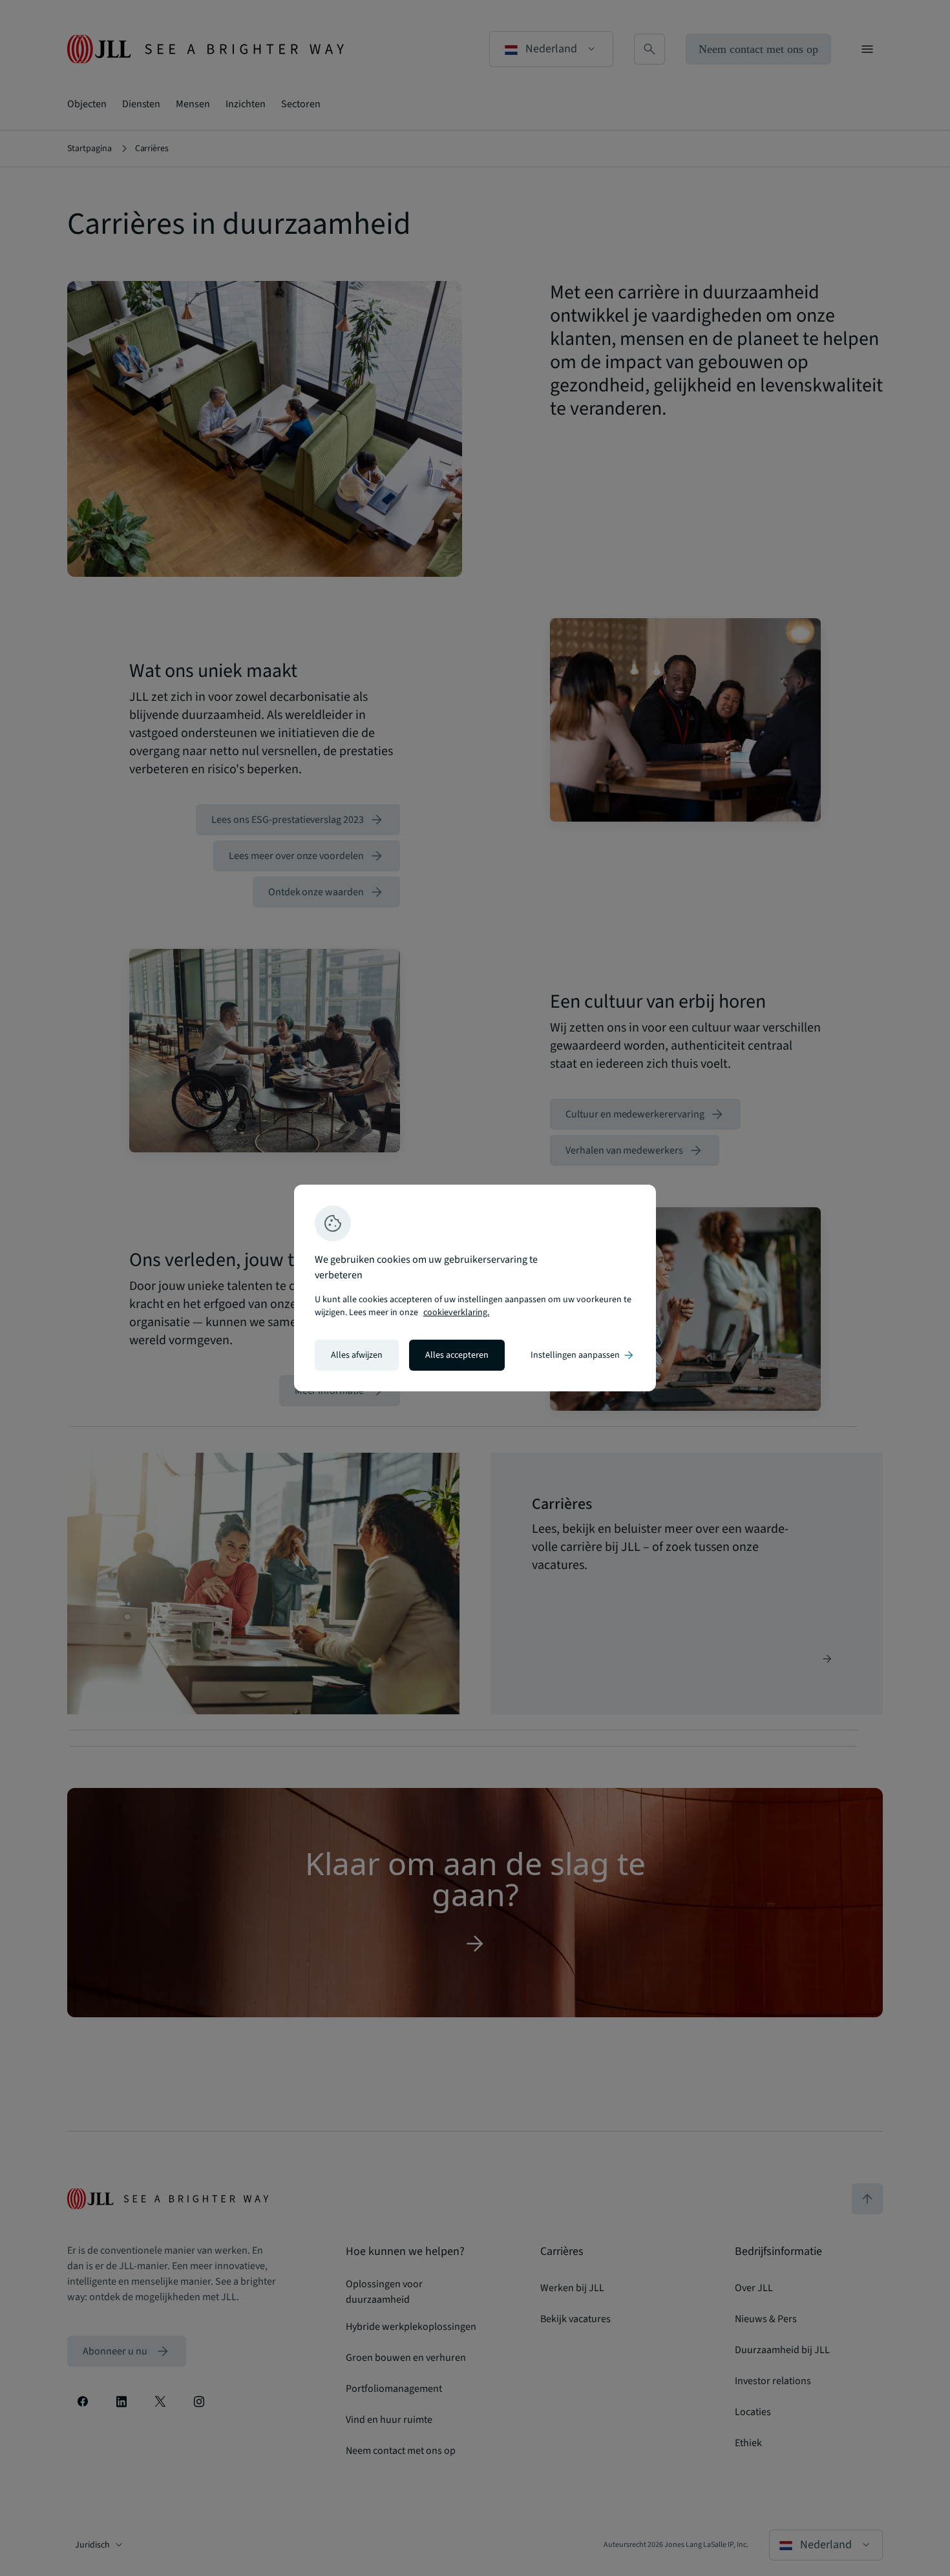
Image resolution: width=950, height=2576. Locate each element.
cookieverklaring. (456, 1313)
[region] (475, 1288)
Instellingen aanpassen (583, 1355)
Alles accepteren (457, 1355)
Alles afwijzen (357, 1355)
